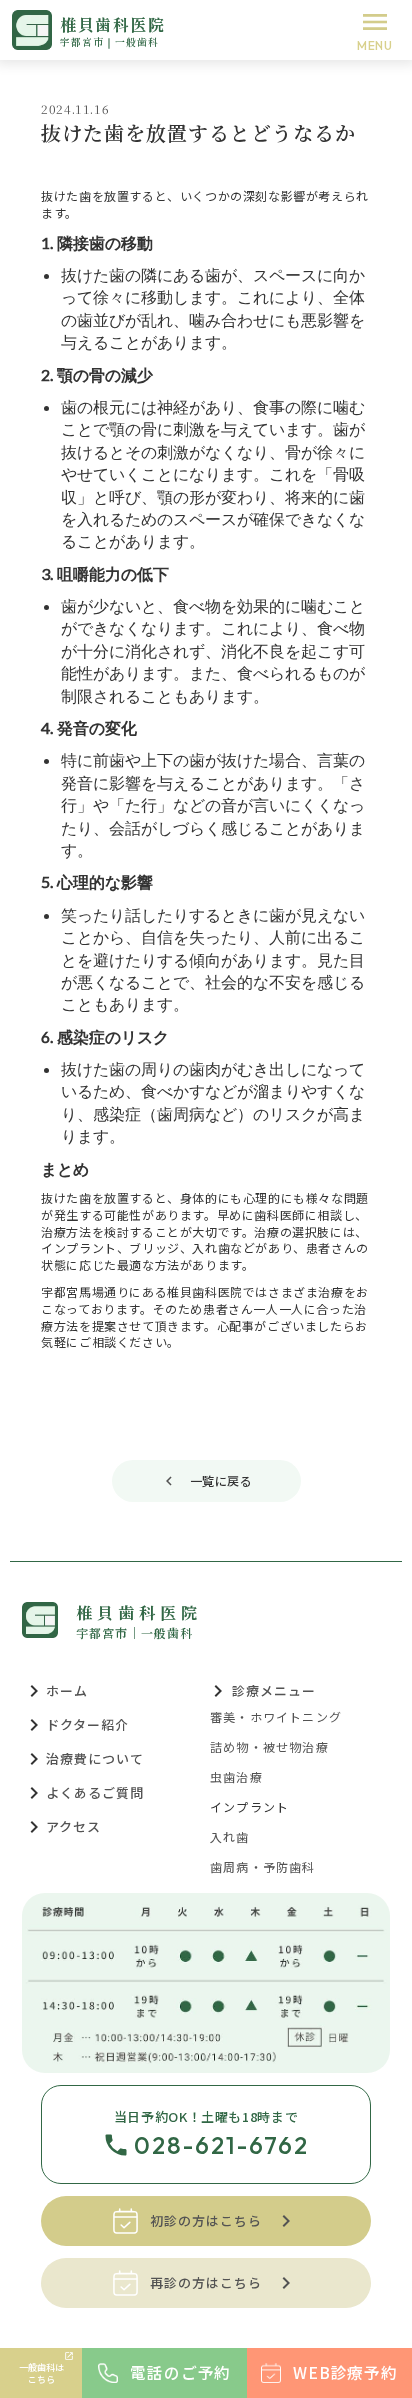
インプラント (249, 1807)
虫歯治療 (236, 1777)
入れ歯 (230, 1837)
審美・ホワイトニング (276, 1717)
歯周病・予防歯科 (263, 1867)
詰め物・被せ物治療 (269, 1747)
